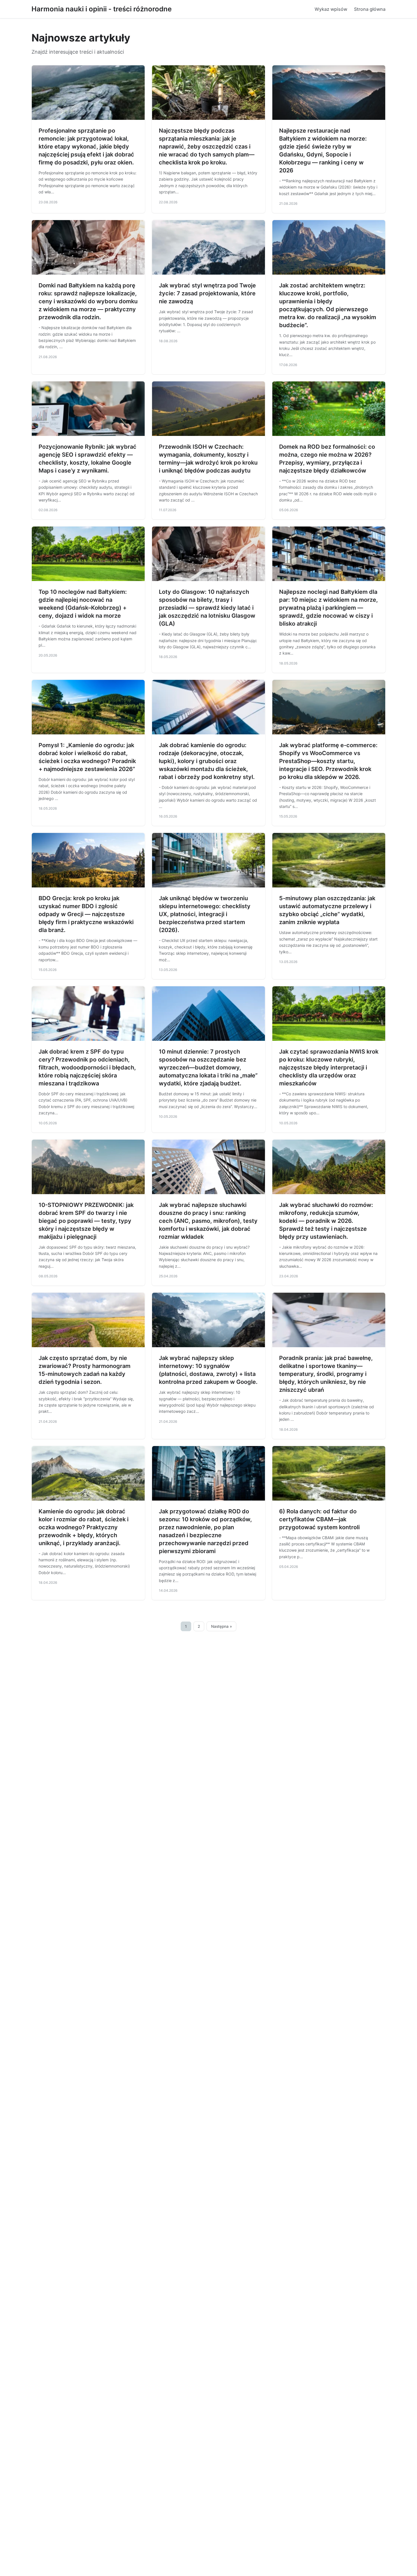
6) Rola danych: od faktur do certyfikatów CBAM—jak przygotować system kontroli (319, 1519)
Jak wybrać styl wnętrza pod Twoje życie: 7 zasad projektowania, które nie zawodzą (207, 293)
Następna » (222, 1626)
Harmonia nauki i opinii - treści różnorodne (102, 9)
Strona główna (370, 9)
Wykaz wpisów (331, 9)
